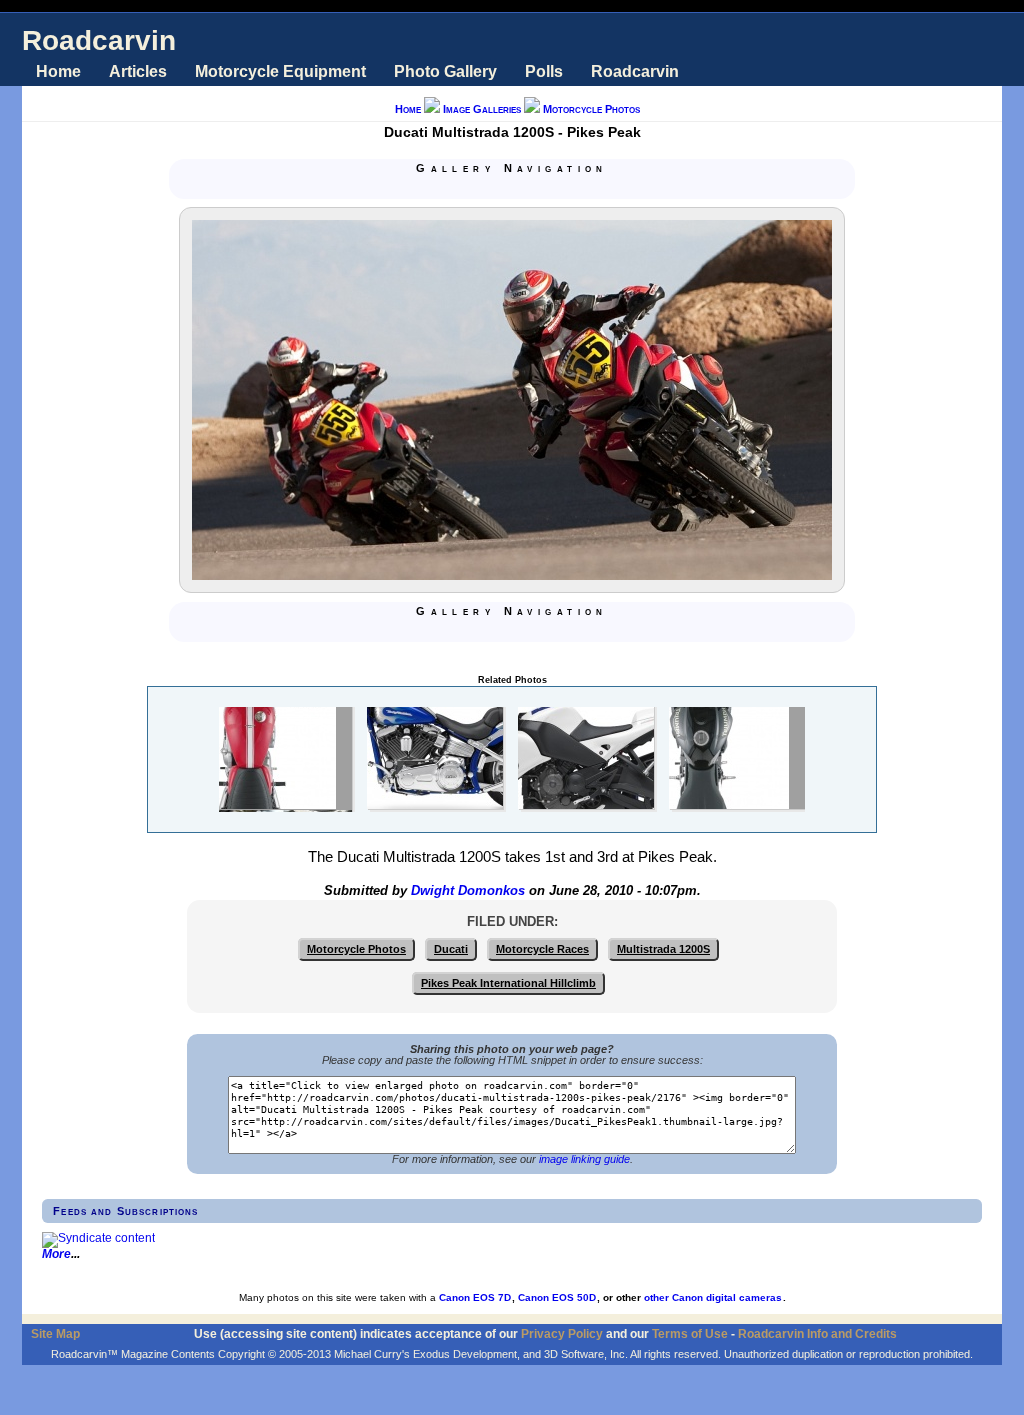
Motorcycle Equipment (280, 71)
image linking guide (584, 1159)
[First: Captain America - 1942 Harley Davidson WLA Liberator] (464, 188)
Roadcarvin (99, 40)
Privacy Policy (562, 1333)
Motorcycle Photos (591, 109)
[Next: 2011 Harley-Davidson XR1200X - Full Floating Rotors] (536, 188)
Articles (138, 71)
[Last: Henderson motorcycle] (560, 188)
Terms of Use (690, 1333)
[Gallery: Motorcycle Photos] (512, 188)
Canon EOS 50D (557, 1297)
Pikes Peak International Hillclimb (508, 983)
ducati (451, 949)
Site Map (55, 1333)
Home (58, 71)
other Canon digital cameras (713, 1297)
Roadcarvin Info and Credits (817, 1333)
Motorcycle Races (542, 949)
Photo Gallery (445, 71)
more (56, 1254)
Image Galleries (482, 109)
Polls (544, 71)
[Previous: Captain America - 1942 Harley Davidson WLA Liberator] (488, 188)
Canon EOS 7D (475, 1297)
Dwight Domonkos (468, 891)
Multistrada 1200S (663, 949)
